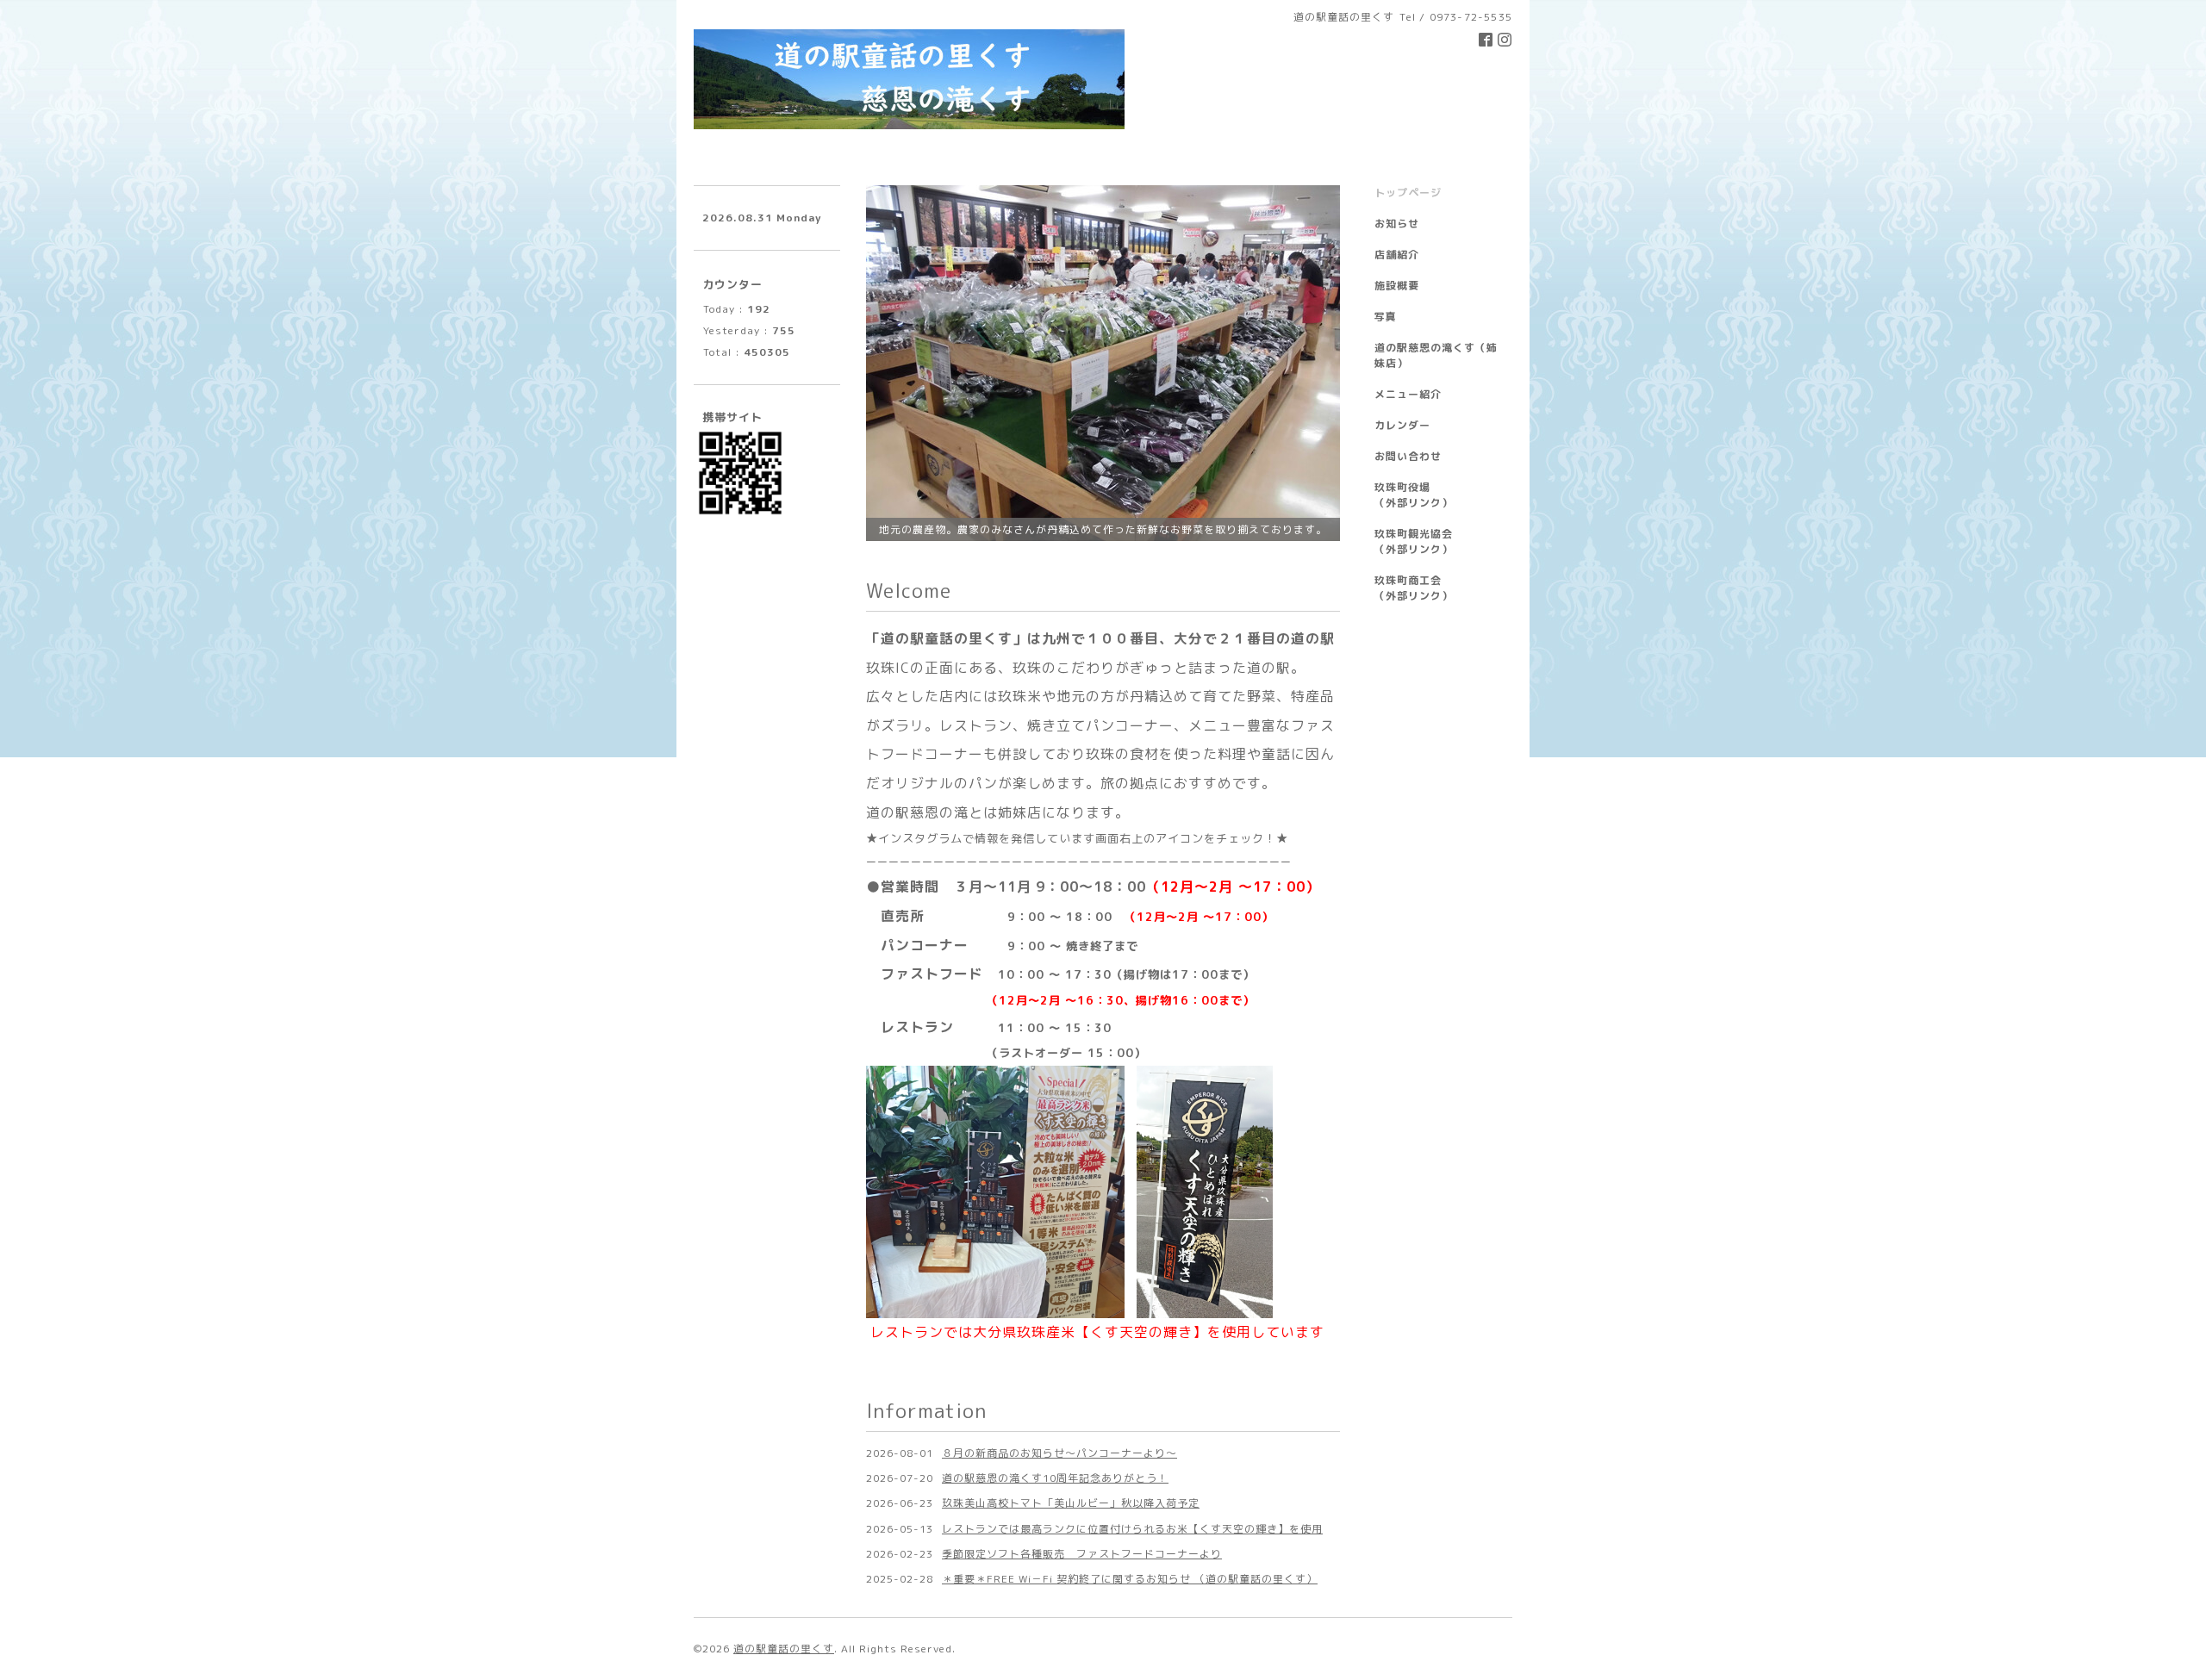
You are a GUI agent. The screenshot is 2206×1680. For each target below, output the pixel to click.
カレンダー (1402, 425)
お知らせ (1397, 224)
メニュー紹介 (1408, 394)
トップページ (1408, 193)
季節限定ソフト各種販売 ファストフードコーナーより (1082, 1554)
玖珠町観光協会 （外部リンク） (1436, 541)
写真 (1386, 317)
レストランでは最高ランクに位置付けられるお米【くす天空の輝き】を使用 (1132, 1529)
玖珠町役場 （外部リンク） (1436, 495)
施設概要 (1397, 286)
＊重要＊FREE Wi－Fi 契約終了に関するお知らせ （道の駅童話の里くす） (1130, 1579)
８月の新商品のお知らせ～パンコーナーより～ (1059, 1453)
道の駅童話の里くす (784, 1649)
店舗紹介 (1397, 255)
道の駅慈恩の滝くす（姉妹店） (1436, 355)
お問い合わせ (1408, 456)
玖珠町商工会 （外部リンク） (1436, 588)
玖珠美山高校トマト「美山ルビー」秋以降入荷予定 (1071, 1503)
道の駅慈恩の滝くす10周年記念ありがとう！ (1055, 1478)
